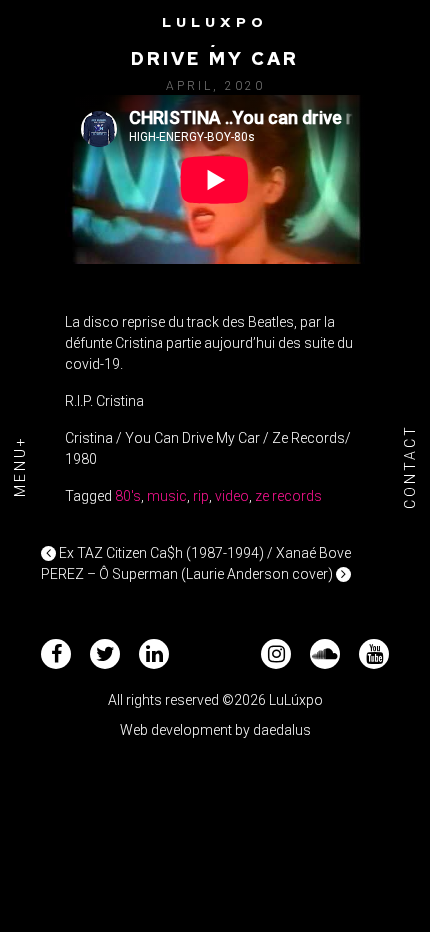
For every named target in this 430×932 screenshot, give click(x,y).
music (167, 496)
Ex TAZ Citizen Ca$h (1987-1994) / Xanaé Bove (203, 553)
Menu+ (20, 466)
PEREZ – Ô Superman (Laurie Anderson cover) (188, 574)
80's (128, 496)
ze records (288, 496)
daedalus (282, 730)
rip (201, 496)
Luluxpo (215, 22)
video (232, 496)
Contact (410, 466)
